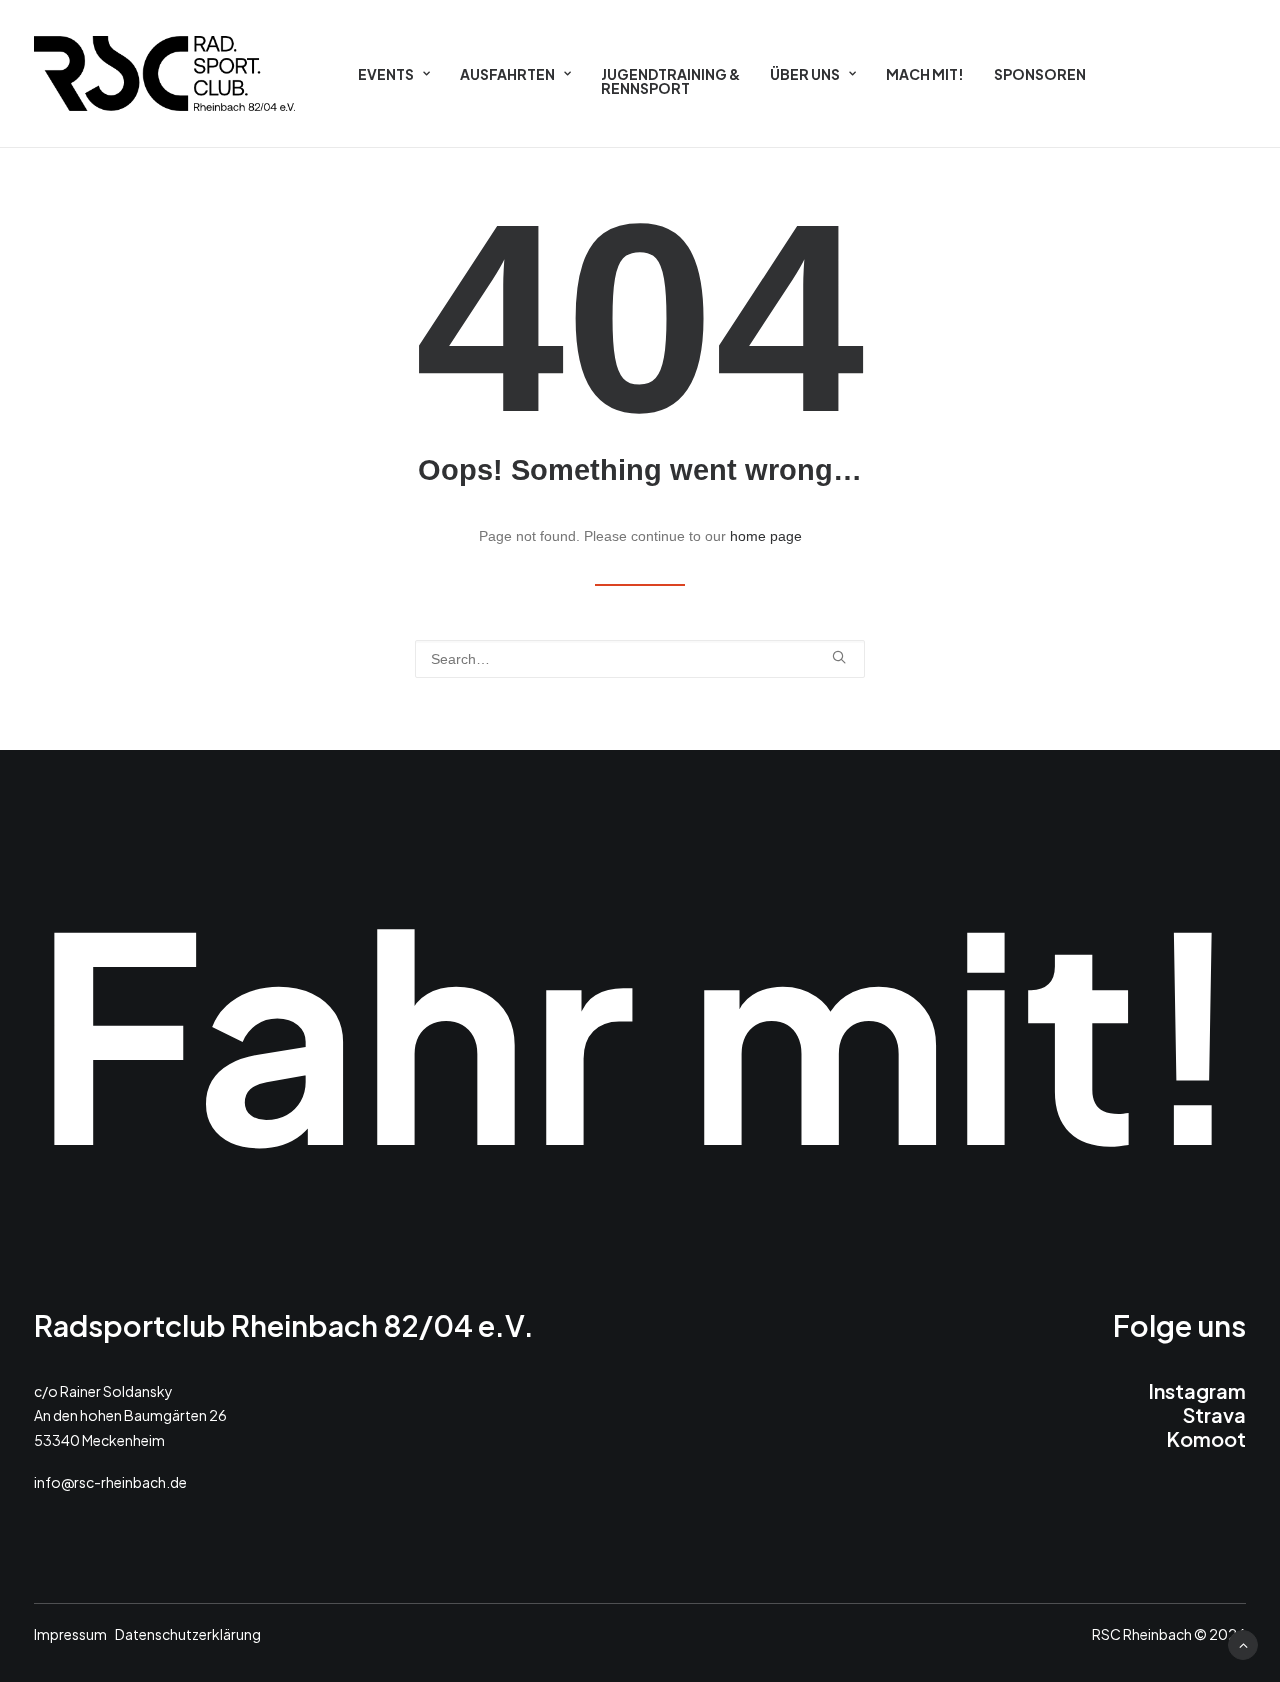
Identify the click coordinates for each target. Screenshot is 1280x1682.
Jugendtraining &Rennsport (670, 81)
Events (386, 74)
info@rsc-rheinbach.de (110, 1482)
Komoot (1206, 1438)
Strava (1214, 1414)
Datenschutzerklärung (188, 1634)
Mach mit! (925, 74)
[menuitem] (394, 73)
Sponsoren (1040, 74)
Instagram (1197, 1390)
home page (766, 536)
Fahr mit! (640, 1028)
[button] (839, 657)
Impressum (70, 1634)
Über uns (805, 74)
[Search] (640, 659)
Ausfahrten (507, 74)
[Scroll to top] (1243, 1644)
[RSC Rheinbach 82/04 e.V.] (164, 73)
